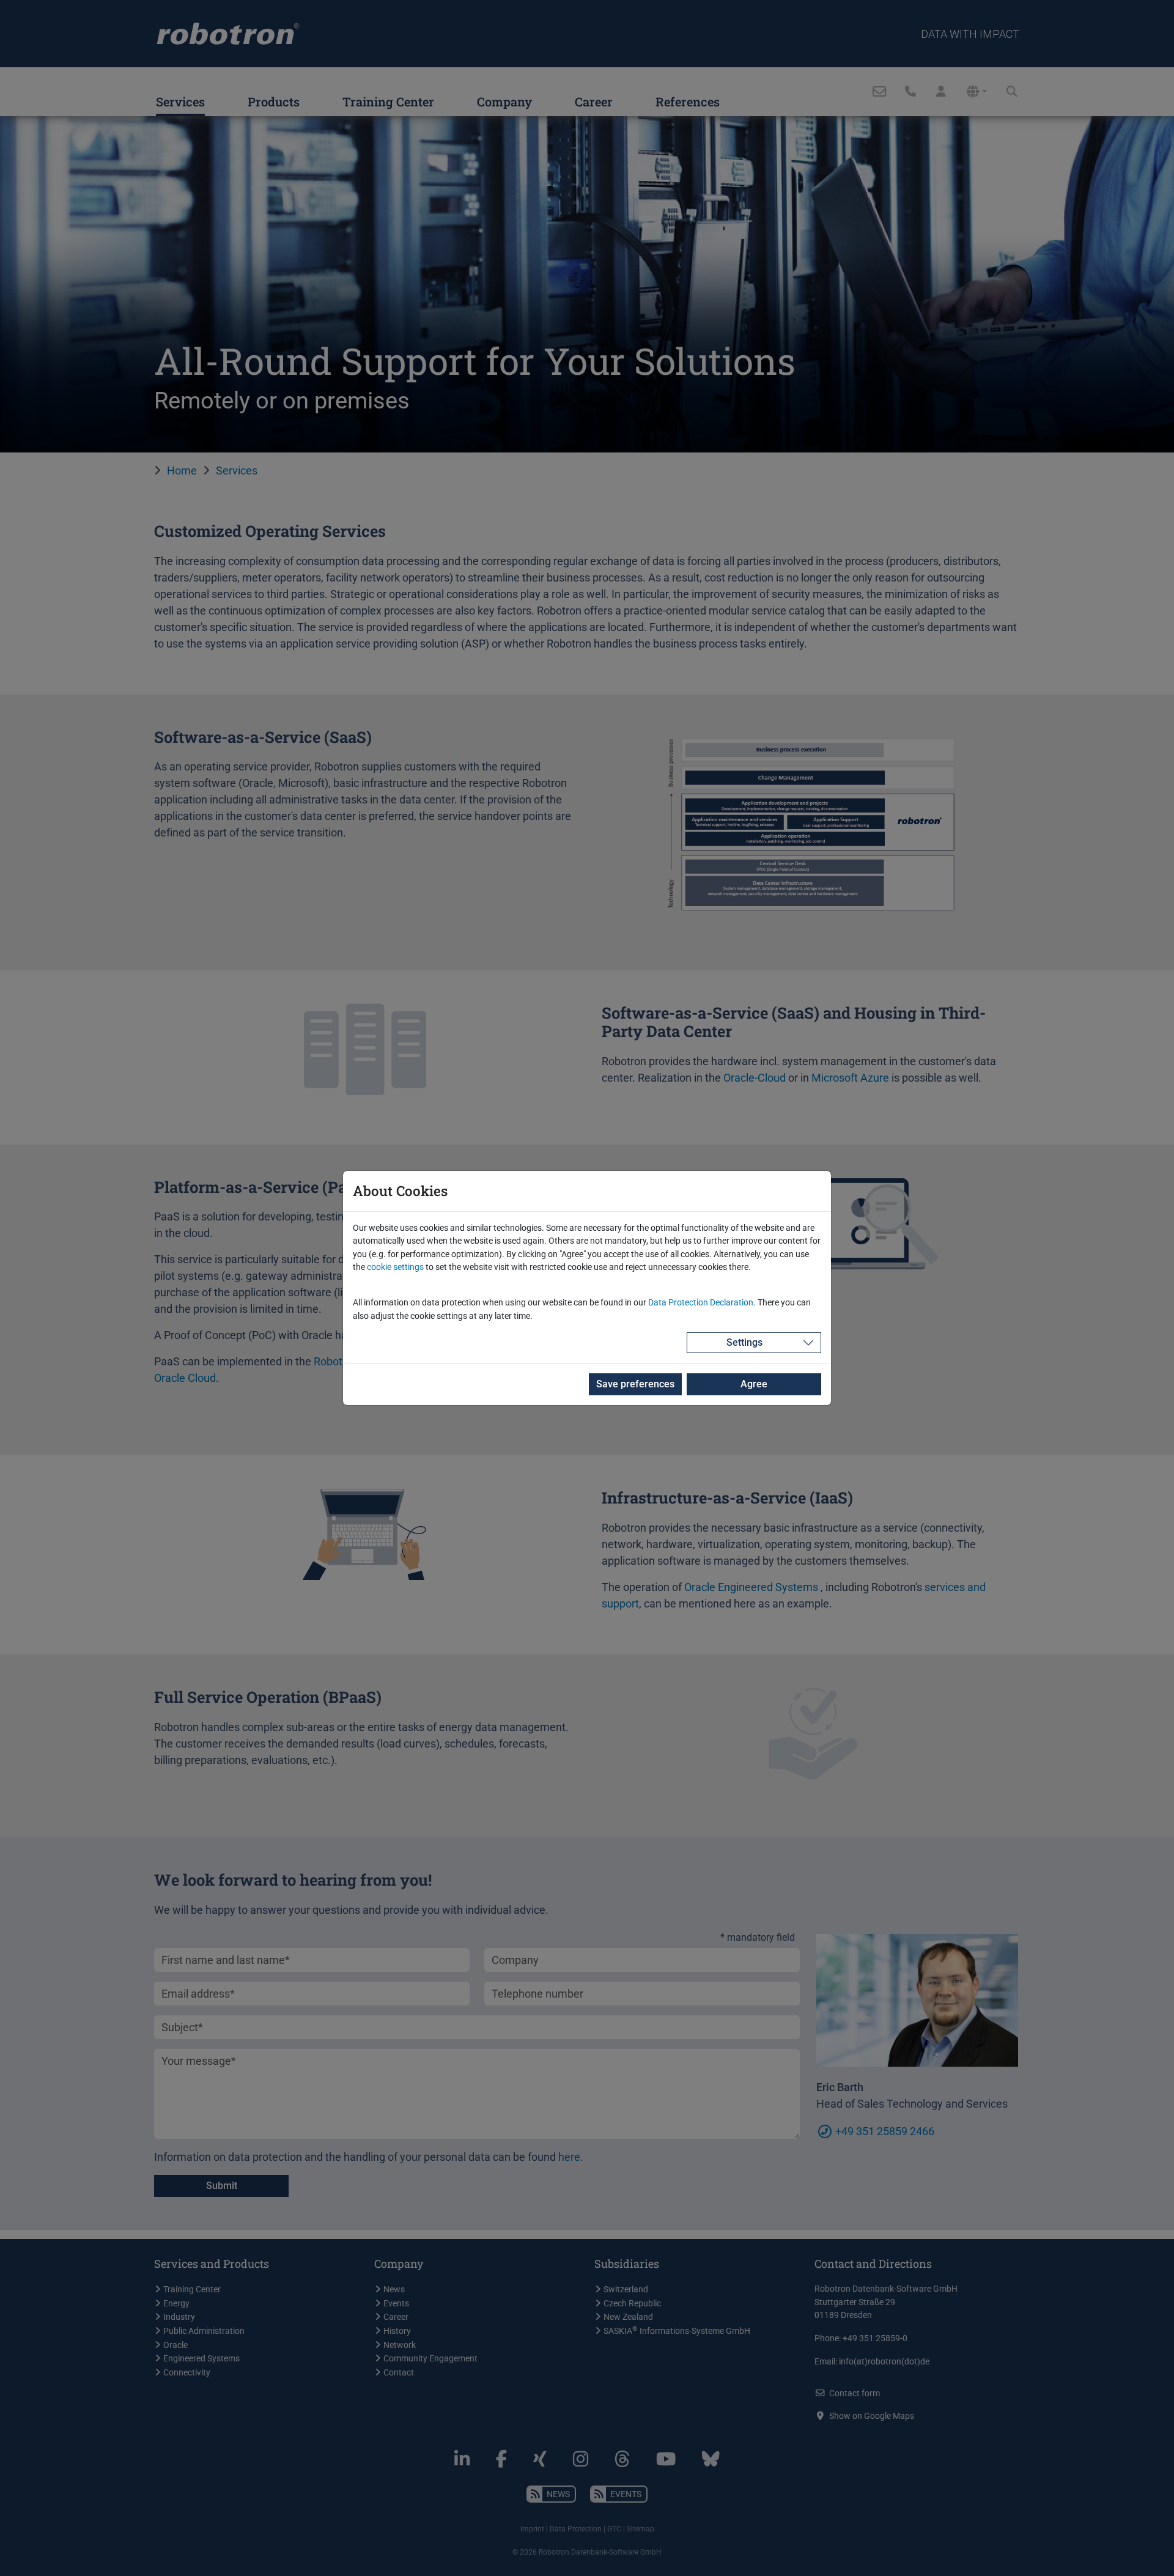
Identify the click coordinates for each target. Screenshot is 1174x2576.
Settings (744, 1342)
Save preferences (635, 1384)
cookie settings (395, 1267)
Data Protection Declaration (701, 1303)
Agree (754, 1384)
